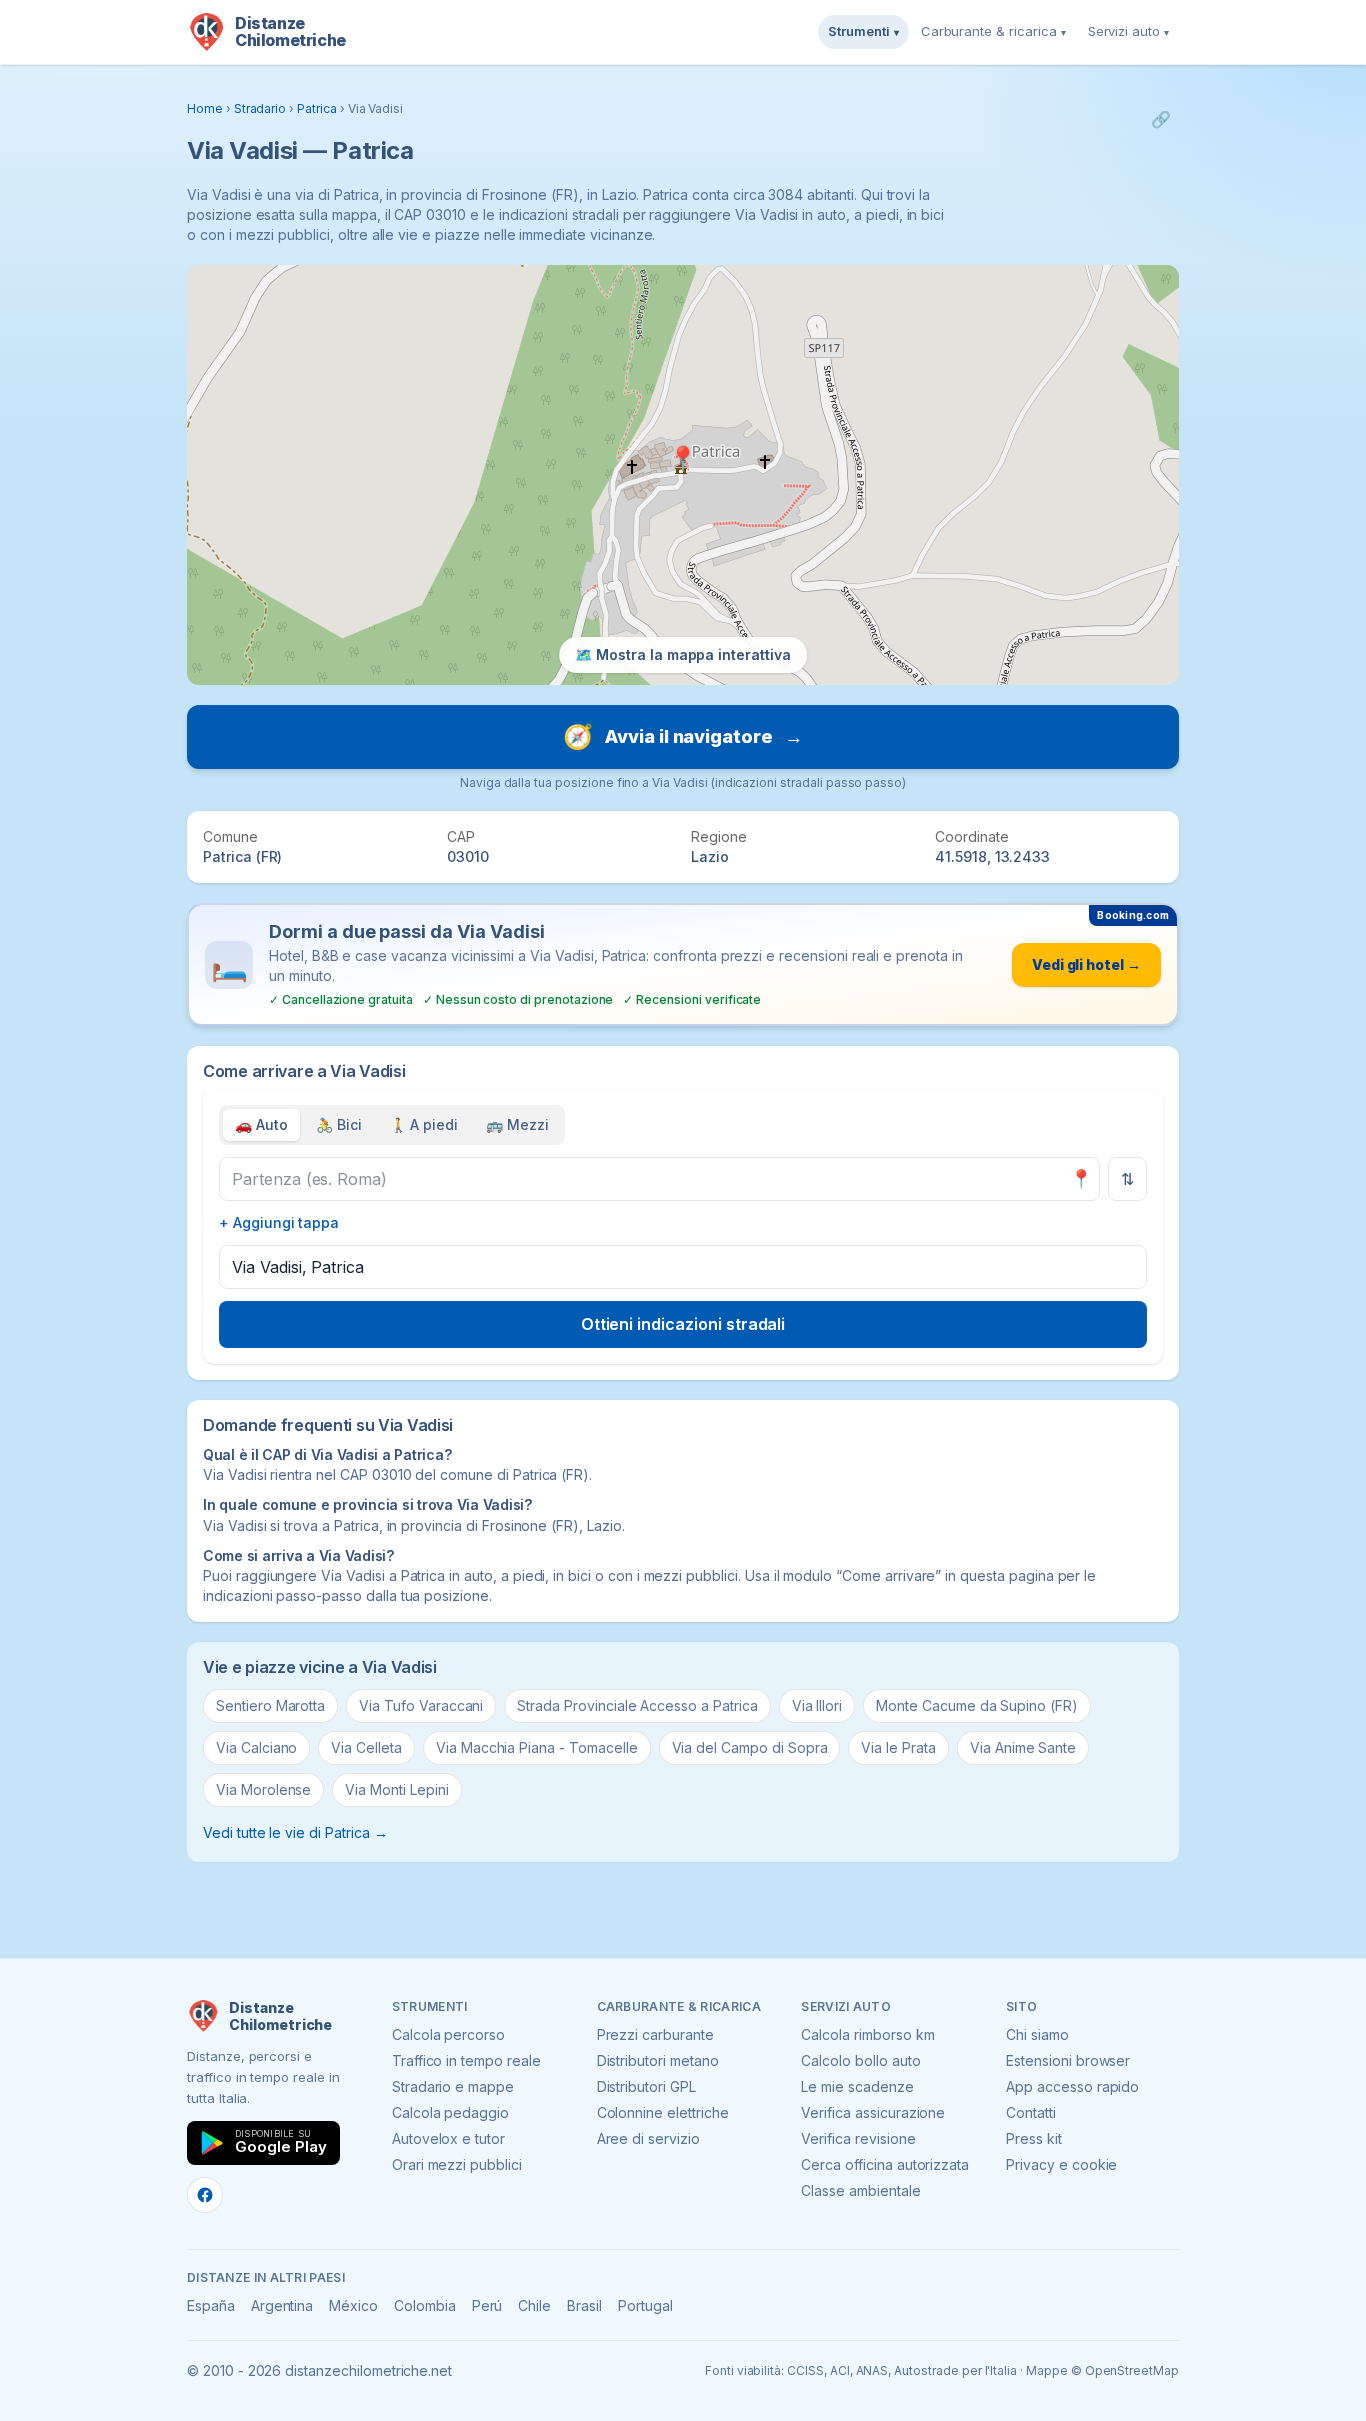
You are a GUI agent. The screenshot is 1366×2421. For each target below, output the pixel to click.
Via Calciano (256, 1747)
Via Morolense (263, 1789)
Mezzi (517, 1124)
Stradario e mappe (453, 2086)
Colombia (425, 2305)
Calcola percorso (448, 2034)
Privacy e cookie (1061, 2164)
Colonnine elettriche (663, 2112)
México (353, 2305)
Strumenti (863, 31)
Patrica (317, 108)
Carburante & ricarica (993, 31)
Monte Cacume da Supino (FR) (977, 1705)
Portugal (645, 2305)
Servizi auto (1128, 31)
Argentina (282, 2305)
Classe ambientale (860, 2190)
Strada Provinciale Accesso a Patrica (637, 1705)
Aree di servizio (648, 2138)
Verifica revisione (858, 2138)
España (211, 2305)
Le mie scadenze (857, 2086)
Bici (339, 1124)
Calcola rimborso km (867, 2034)
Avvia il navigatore (683, 736)
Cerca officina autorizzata (885, 2164)
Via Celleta (366, 1747)
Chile (534, 2305)
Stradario (260, 108)
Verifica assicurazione (873, 2112)
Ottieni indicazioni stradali (683, 1324)
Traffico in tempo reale (466, 2060)
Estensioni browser (1068, 2060)
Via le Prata (898, 1747)
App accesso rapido (1072, 2086)
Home (205, 108)
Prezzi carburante (655, 2034)
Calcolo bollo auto (860, 2060)
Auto (261, 1124)
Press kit (1034, 2138)
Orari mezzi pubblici (457, 2164)
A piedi (424, 1124)
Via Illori (817, 1705)
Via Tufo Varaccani (421, 1705)
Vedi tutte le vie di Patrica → (295, 1832)
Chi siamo (1037, 2034)
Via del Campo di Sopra (750, 1747)
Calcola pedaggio (450, 2112)
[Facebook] (205, 2195)
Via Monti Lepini (396, 1789)
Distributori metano (658, 2060)
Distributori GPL (646, 2086)
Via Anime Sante (1023, 1747)
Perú (487, 2305)
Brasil (584, 2305)
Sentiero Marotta (270, 1705)
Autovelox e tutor (448, 2138)
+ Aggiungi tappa (279, 1222)
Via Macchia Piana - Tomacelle (537, 1747)
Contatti (1031, 2112)
